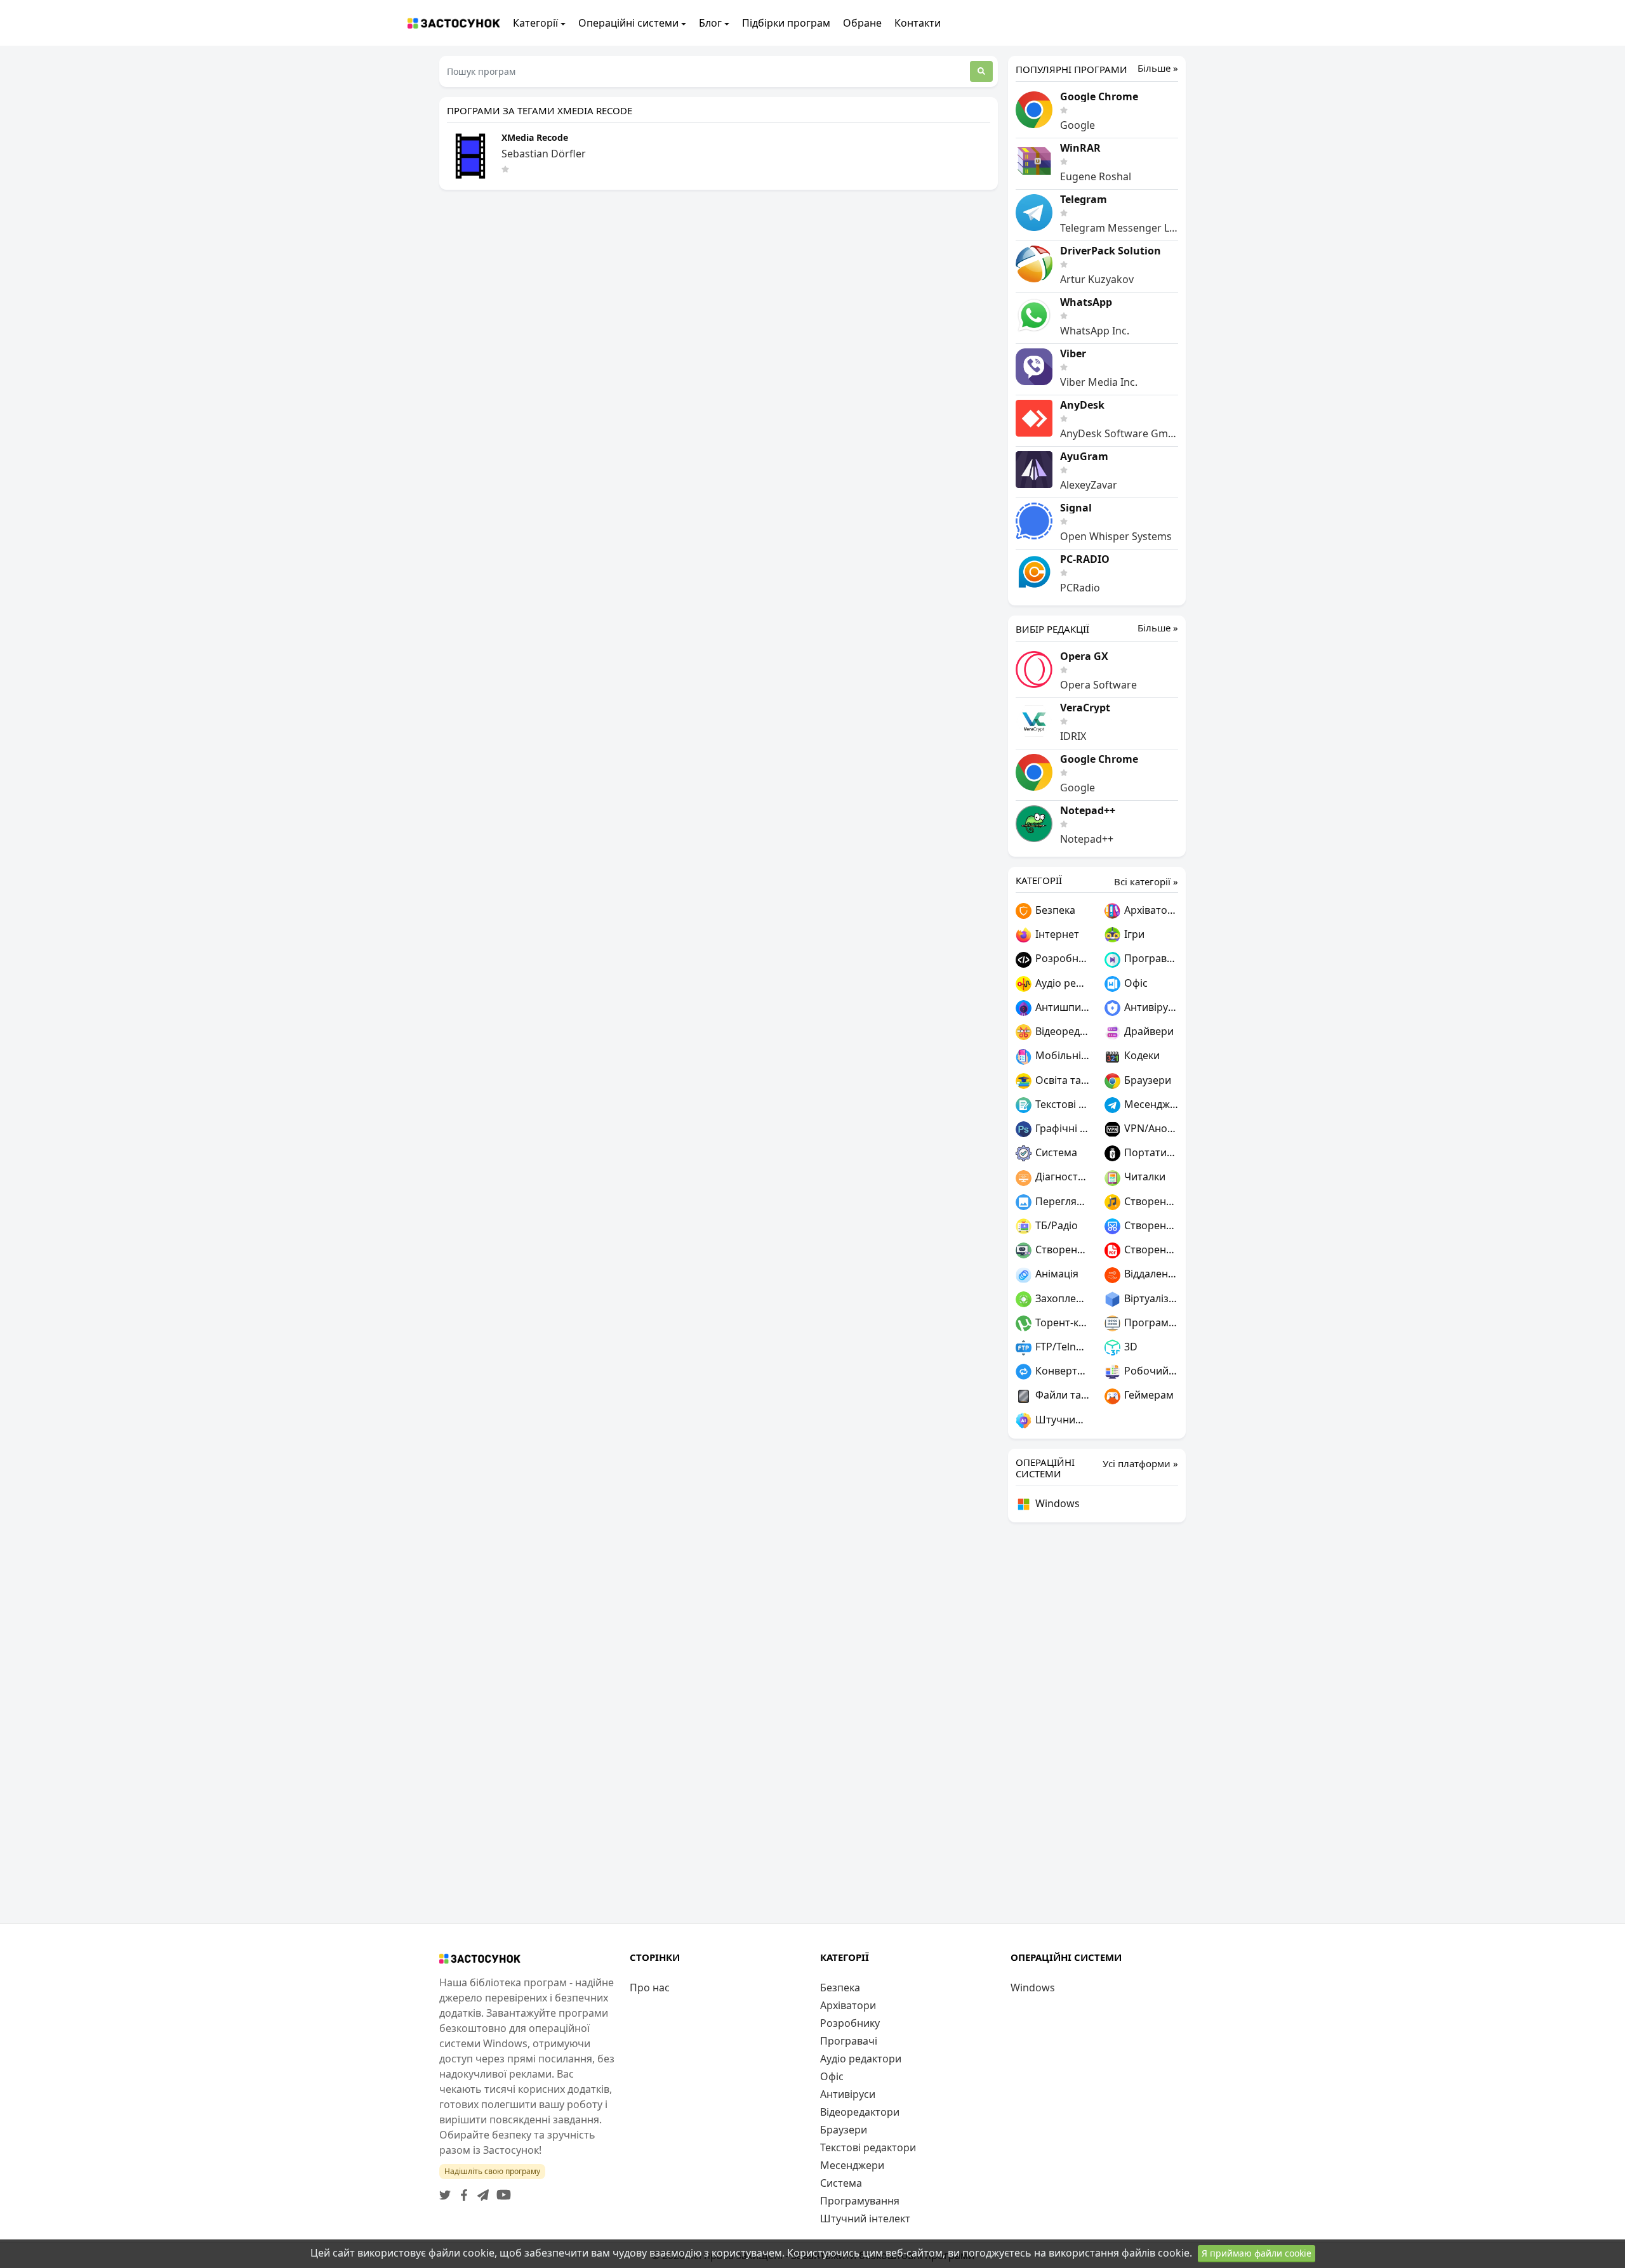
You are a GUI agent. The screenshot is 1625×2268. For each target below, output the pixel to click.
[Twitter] (445, 2191)
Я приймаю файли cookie (1257, 2253)
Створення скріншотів (1150, 1225)
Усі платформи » (1140, 1463)
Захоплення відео (1061, 1298)
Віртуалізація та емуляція (1150, 1298)
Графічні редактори (1061, 1128)
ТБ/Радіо (1055, 1225)
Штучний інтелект (1061, 1420)
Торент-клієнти (1061, 1322)
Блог (710, 23)
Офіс (1135, 983)
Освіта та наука (1061, 1080)
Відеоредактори (1061, 1031)
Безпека (1054, 910)
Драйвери (1148, 1031)
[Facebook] (461, 2191)
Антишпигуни (1061, 1007)
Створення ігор (1061, 1249)
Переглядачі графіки (1061, 1201)
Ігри (1133, 934)
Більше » (1158, 68)
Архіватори (1150, 910)
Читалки (1144, 1177)
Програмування (1150, 1322)
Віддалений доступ (1150, 1274)
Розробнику (1061, 958)
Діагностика (1061, 1177)
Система (1055, 1152)
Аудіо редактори (1061, 983)
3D (1130, 1347)
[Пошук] (981, 71)
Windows (1056, 1503)
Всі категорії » (1146, 881)
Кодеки (1141, 1055)
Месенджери (1150, 1104)
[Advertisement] (1097, 1723)
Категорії (535, 23)
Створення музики (1150, 1201)
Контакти (918, 23)
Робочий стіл (1150, 1371)
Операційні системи (628, 23)
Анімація (1056, 1274)
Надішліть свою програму (492, 2171)
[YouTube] (501, 2191)
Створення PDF (1150, 1249)
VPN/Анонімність (1150, 1128)
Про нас (650, 1988)
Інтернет (1056, 934)
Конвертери (1061, 1371)
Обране (862, 23)
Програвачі (1150, 958)
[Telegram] (481, 2191)
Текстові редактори (1061, 1104)
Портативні (1150, 1152)
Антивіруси (1150, 1007)
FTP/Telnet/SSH (1061, 1347)
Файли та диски (1061, 1395)
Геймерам (1148, 1395)
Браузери (1146, 1080)
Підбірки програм (786, 23)
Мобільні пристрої (1061, 1055)
